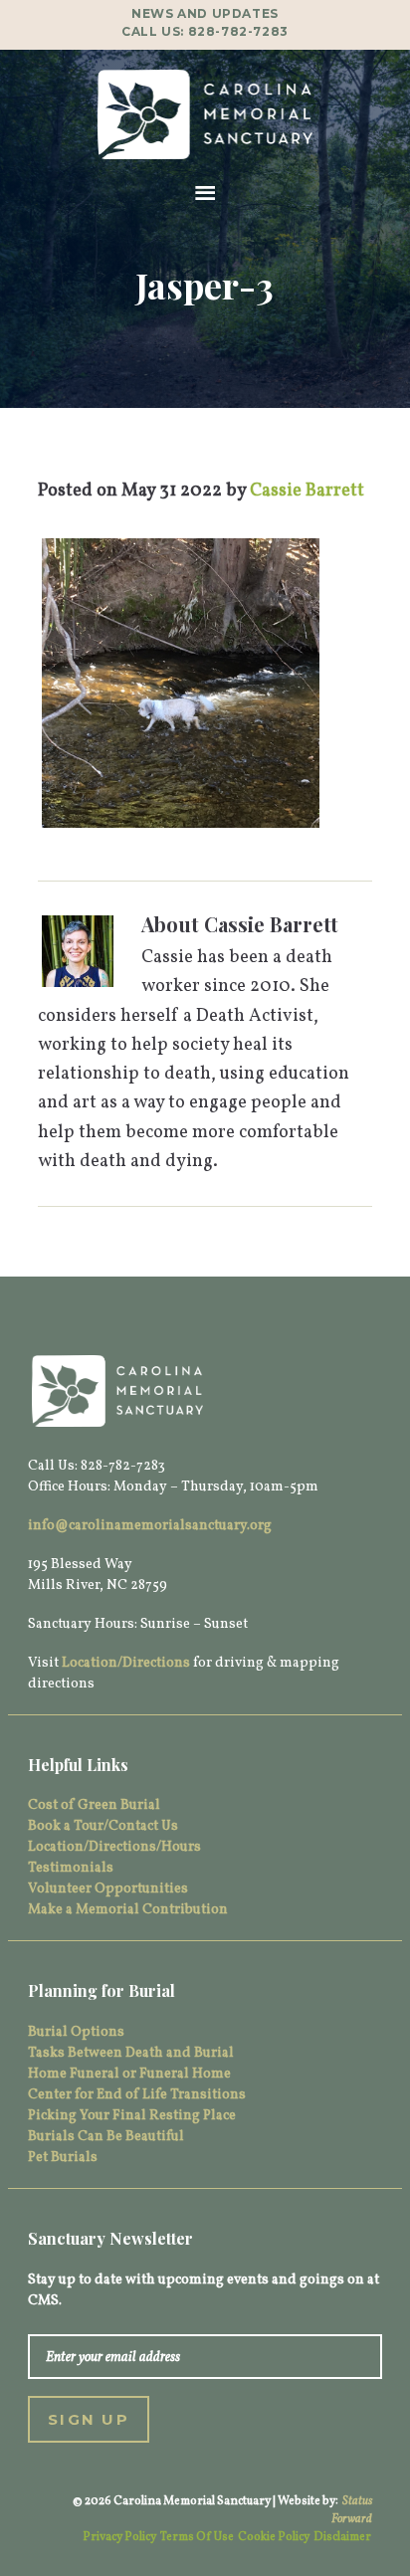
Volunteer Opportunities (108, 1889)
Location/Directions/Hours (114, 1847)
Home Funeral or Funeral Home (129, 2074)
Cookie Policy (274, 2537)
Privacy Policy (119, 2537)
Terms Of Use (197, 2537)
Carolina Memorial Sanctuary (205, 114)
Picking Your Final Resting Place (132, 2116)
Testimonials (71, 1868)
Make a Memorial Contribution (128, 1910)
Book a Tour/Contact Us (103, 1826)
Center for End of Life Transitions (137, 2095)
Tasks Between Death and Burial (131, 2053)
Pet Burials (63, 2158)
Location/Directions (126, 1663)
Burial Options (76, 2032)
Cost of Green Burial (94, 1805)
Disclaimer (342, 2537)
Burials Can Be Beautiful (106, 2137)
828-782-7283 (238, 31)
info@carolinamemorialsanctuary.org (150, 1526)
